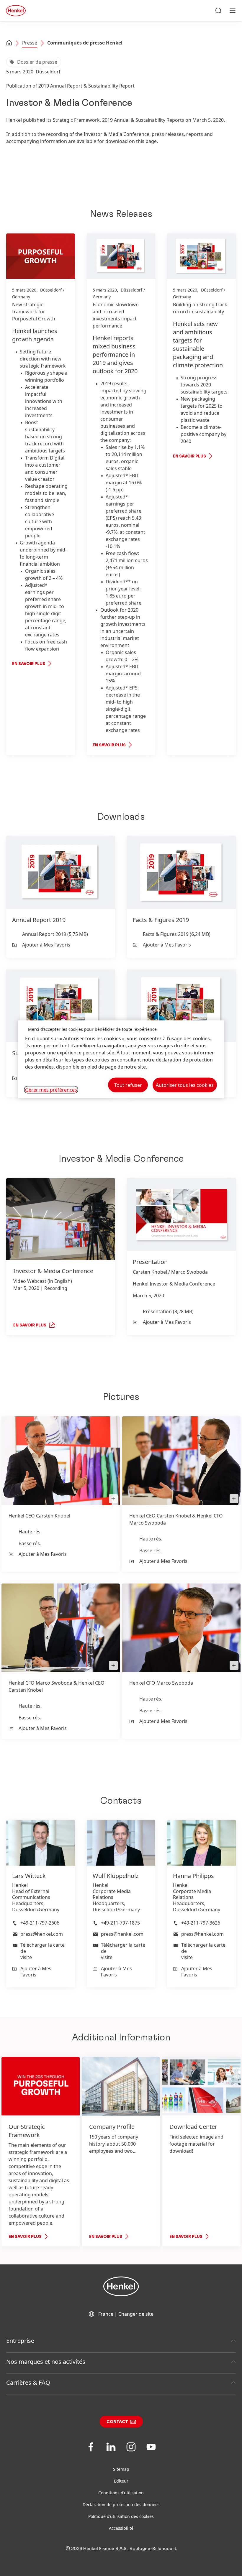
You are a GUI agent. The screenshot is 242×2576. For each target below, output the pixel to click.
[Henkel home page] (9, 43)
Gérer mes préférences (51, 1090)
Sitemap (121, 2469)
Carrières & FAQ (28, 2382)
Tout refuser (128, 1085)
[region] (121, 1059)
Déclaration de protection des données (121, 2505)
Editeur (121, 2481)
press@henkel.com (42, 1934)
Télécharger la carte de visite (42, 1951)
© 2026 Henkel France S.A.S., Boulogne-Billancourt (121, 2549)
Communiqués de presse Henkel (85, 43)
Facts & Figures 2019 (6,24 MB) (177, 934)
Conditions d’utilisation (121, 2493)
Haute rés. (30, 1532)
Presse (30, 43)
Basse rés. (30, 1543)
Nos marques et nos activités (46, 2362)
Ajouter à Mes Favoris (46, 945)
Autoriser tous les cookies (185, 1085)
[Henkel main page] (16, 11)
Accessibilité (121, 2528)
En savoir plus (29, 664)
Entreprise (20, 2341)
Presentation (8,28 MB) (168, 1311)
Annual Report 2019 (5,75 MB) (55, 934)
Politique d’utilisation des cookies (121, 2516)
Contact (117, 2422)
